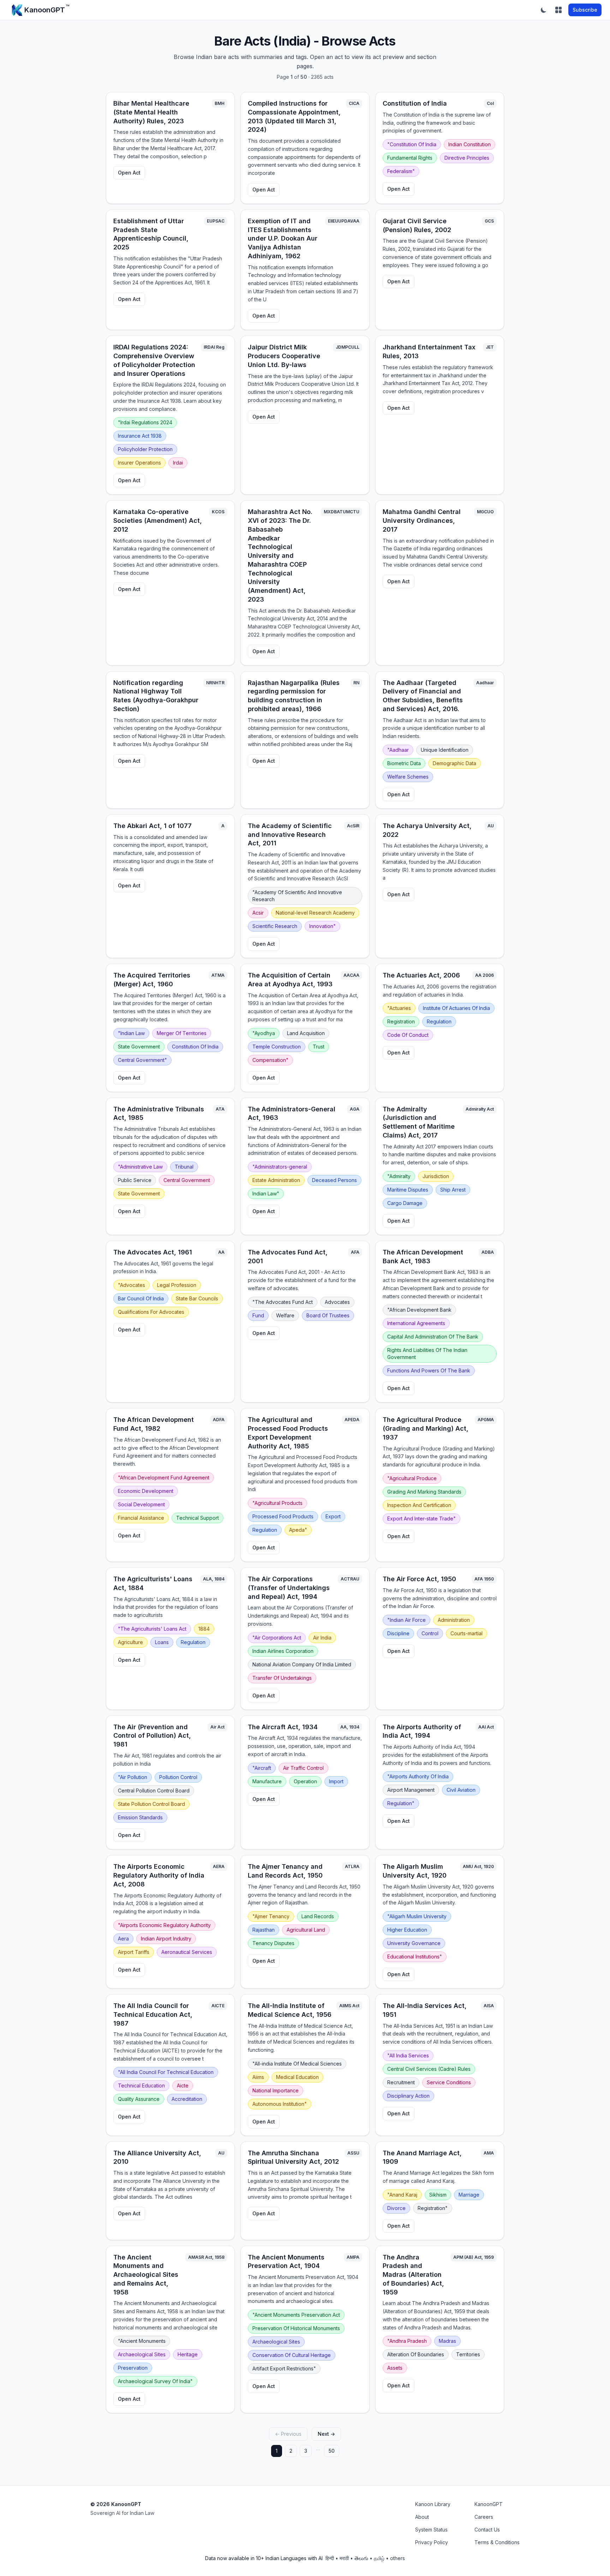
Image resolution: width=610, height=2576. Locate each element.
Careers (484, 2517)
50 (332, 2451)
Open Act (129, 173)
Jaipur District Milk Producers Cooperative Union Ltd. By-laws (284, 356)
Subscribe (585, 10)
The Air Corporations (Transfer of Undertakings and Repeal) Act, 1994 (289, 1588)
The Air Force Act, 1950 (419, 1579)
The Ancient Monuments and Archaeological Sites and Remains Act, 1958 (146, 2275)
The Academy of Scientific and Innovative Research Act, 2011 (290, 835)
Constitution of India (415, 103)
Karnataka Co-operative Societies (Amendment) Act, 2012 (158, 521)
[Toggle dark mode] (544, 10)
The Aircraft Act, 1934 (283, 1727)
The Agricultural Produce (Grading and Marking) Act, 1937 (426, 1428)
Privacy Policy (432, 2542)
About (422, 2517)
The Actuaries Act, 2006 (421, 975)
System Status (431, 2530)
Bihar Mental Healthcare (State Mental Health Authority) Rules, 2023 (151, 112)
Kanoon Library (433, 2504)
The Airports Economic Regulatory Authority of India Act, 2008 (159, 1875)
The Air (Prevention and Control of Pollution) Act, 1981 (152, 1736)
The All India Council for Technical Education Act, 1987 (153, 2014)
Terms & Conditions (497, 2542)
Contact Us (487, 2530)
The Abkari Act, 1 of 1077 (152, 826)
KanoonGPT (489, 2504)
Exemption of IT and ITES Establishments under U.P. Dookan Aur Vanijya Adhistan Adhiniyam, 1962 (283, 238)
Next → (326, 2434)
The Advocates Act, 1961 (153, 1252)
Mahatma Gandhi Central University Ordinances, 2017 (422, 521)
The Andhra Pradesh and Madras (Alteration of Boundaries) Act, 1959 (413, 2275)
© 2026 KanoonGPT (116, 2504)
